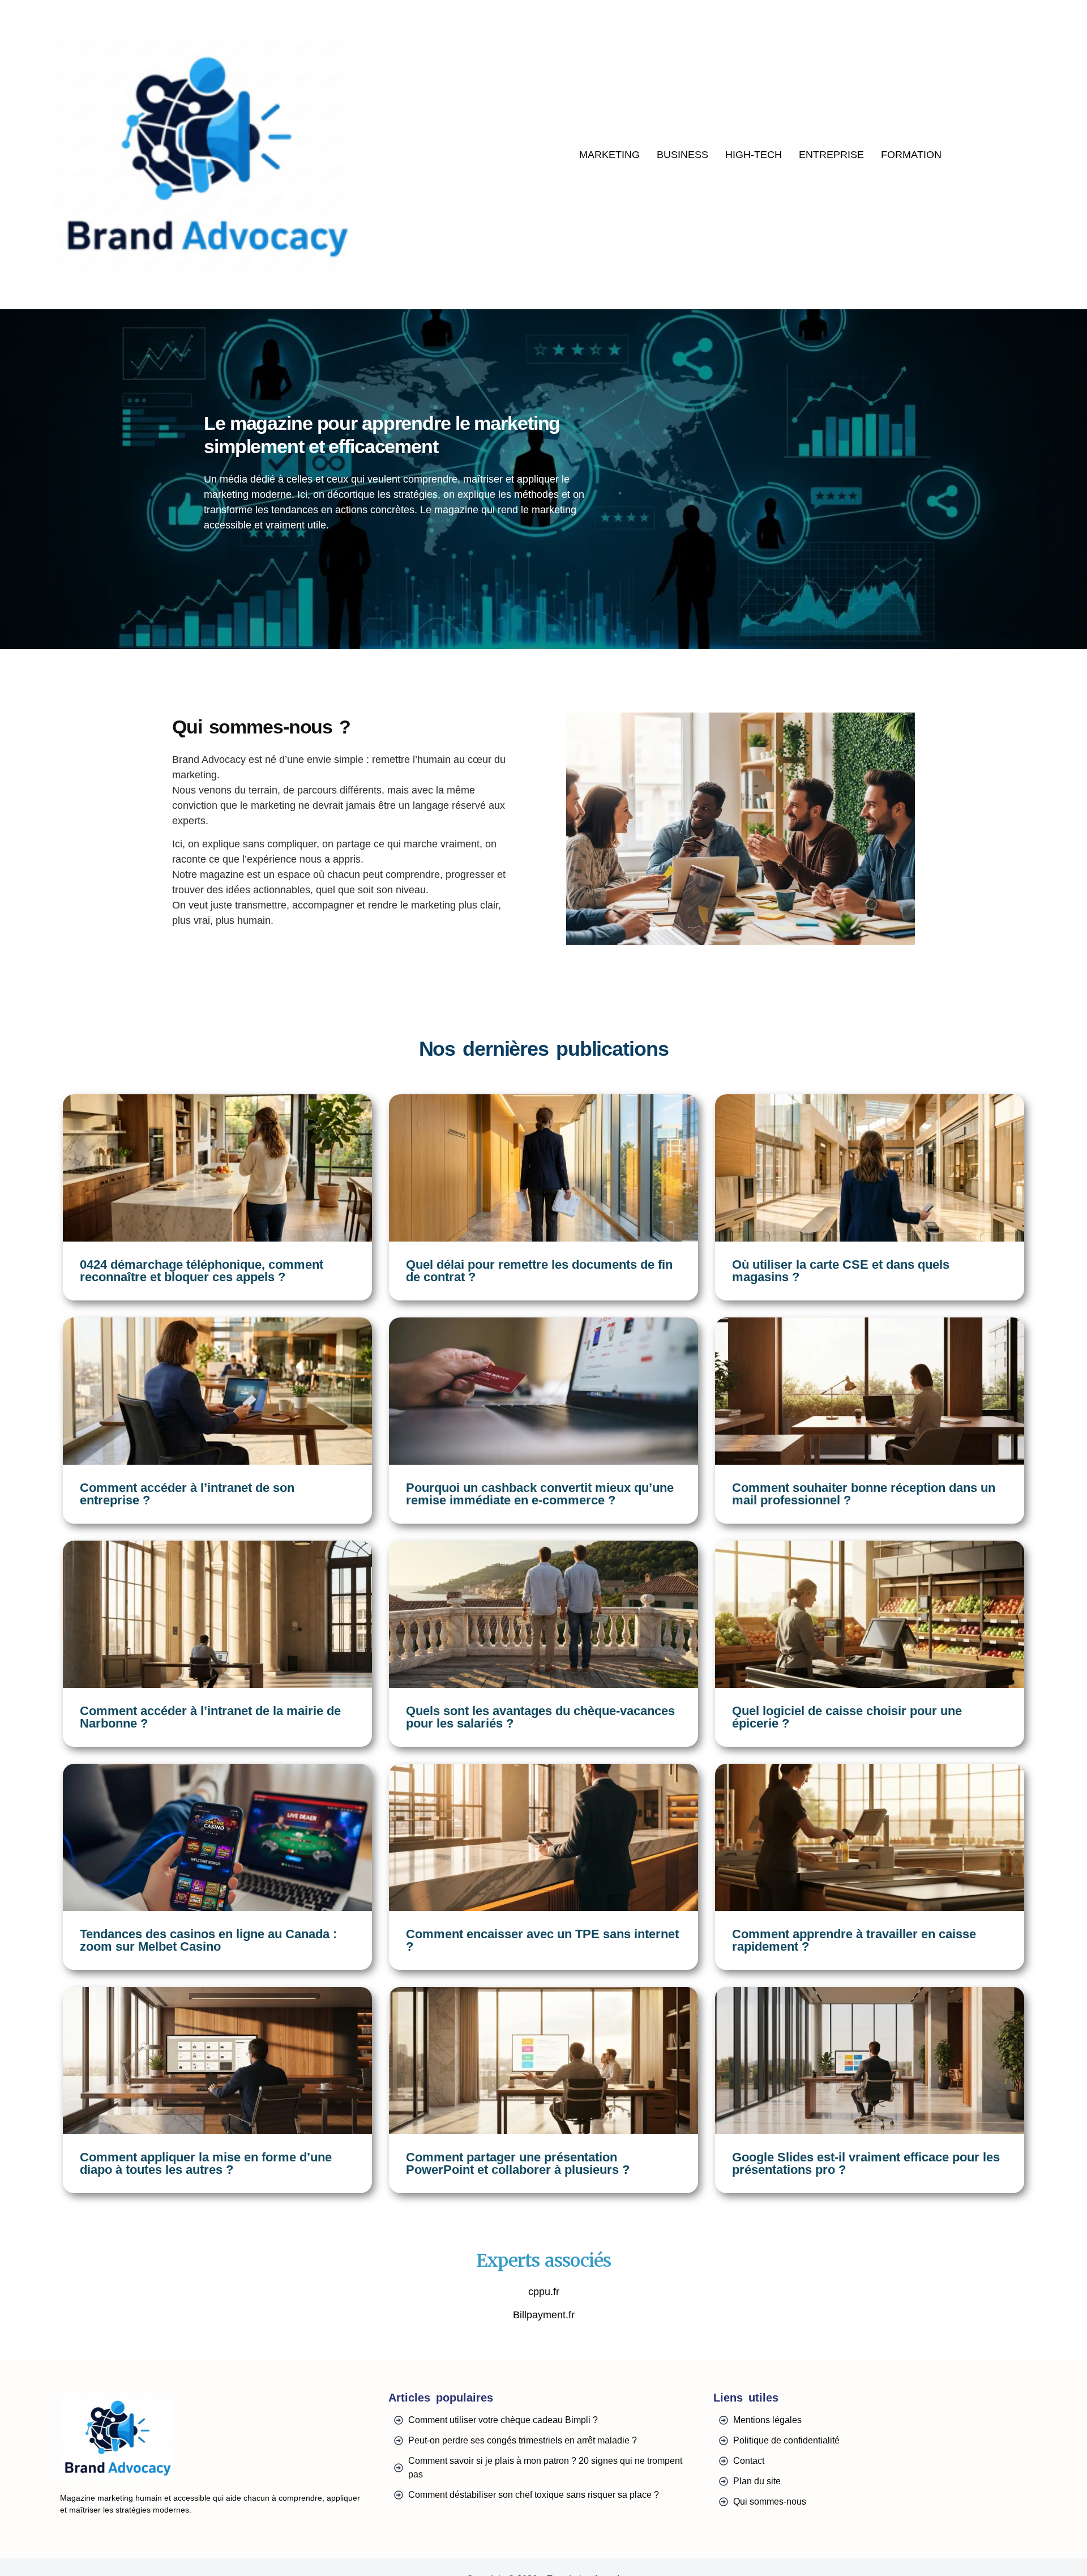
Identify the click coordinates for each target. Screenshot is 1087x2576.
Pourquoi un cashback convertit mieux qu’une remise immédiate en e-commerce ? (540, 1494)
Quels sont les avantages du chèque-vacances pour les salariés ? (540, 1717)
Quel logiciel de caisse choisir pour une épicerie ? (847, 1717)
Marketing (609, 155)
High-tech (754, 155)
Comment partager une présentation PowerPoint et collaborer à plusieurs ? (518, 2163)
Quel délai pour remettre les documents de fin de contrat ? (539, 1271)
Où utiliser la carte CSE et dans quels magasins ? (841, 1271)
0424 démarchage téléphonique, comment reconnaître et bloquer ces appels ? (202, 1271)
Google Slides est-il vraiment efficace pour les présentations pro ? (866, 2163)
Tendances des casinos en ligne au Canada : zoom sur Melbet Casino (208, 1940)
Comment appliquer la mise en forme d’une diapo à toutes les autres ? (206, 2163)
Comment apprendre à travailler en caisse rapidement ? (854, 1940)
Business (682, 155)
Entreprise (831, 155)
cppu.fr (544, 2292)
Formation (911, 155)
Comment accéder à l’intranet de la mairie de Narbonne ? (210, 1717)
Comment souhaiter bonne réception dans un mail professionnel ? (864, 1494)
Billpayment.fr (544, 2315)
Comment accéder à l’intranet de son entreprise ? (187, 1494)
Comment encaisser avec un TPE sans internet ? (542, 1940)
